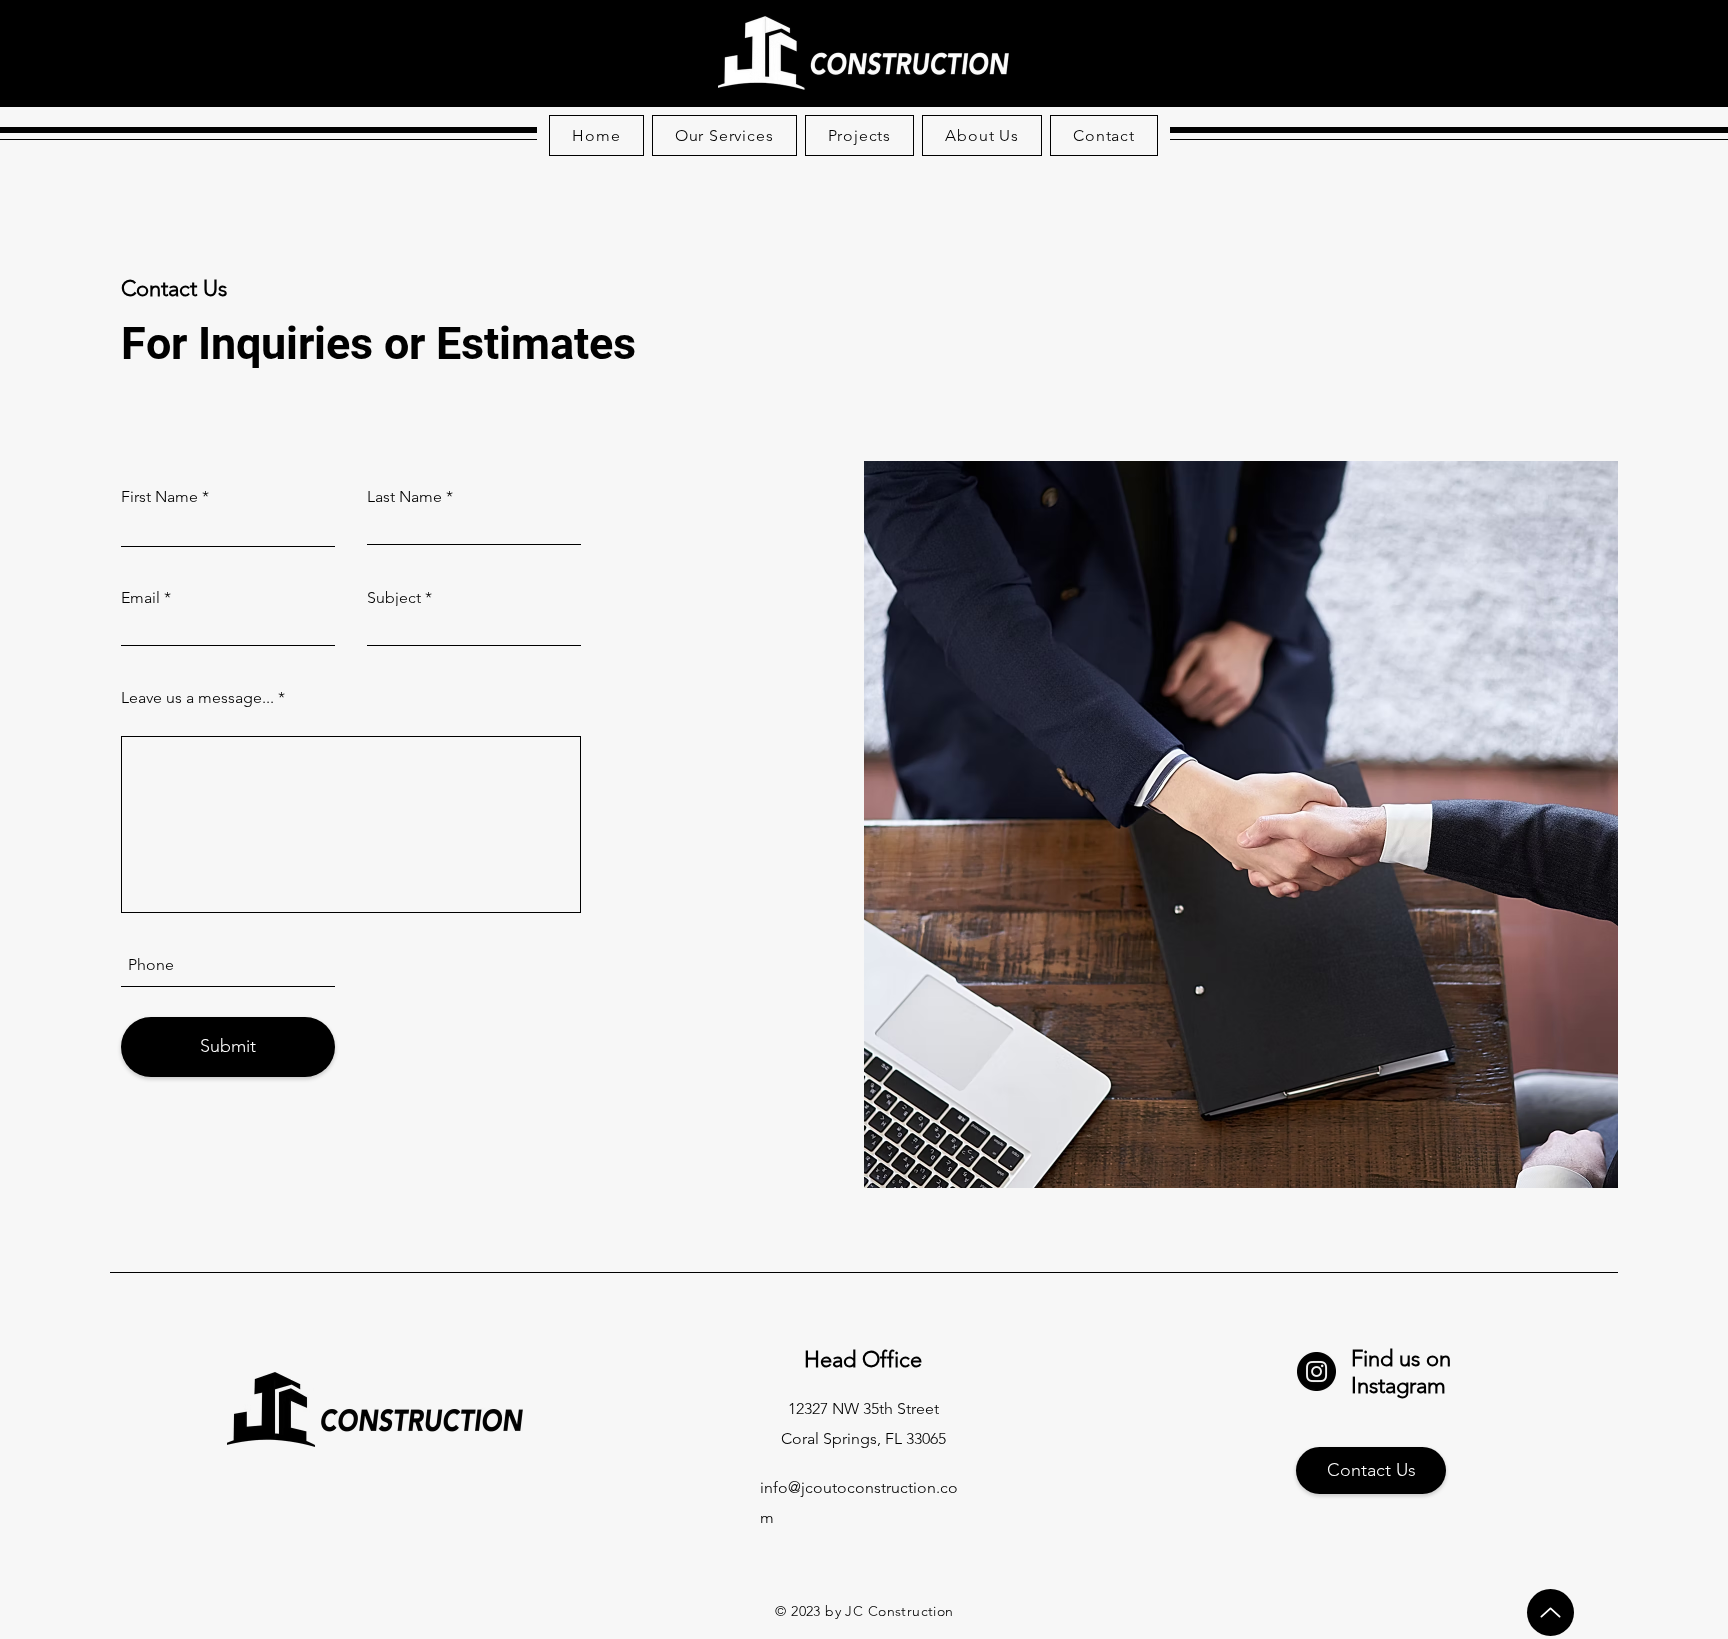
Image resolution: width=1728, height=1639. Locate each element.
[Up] (1550, 1612)
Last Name (404, 497)
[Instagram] (1316, 1371)
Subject (394, 598)
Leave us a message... (197, 698)
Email (140, 598)
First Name (159, 497)
